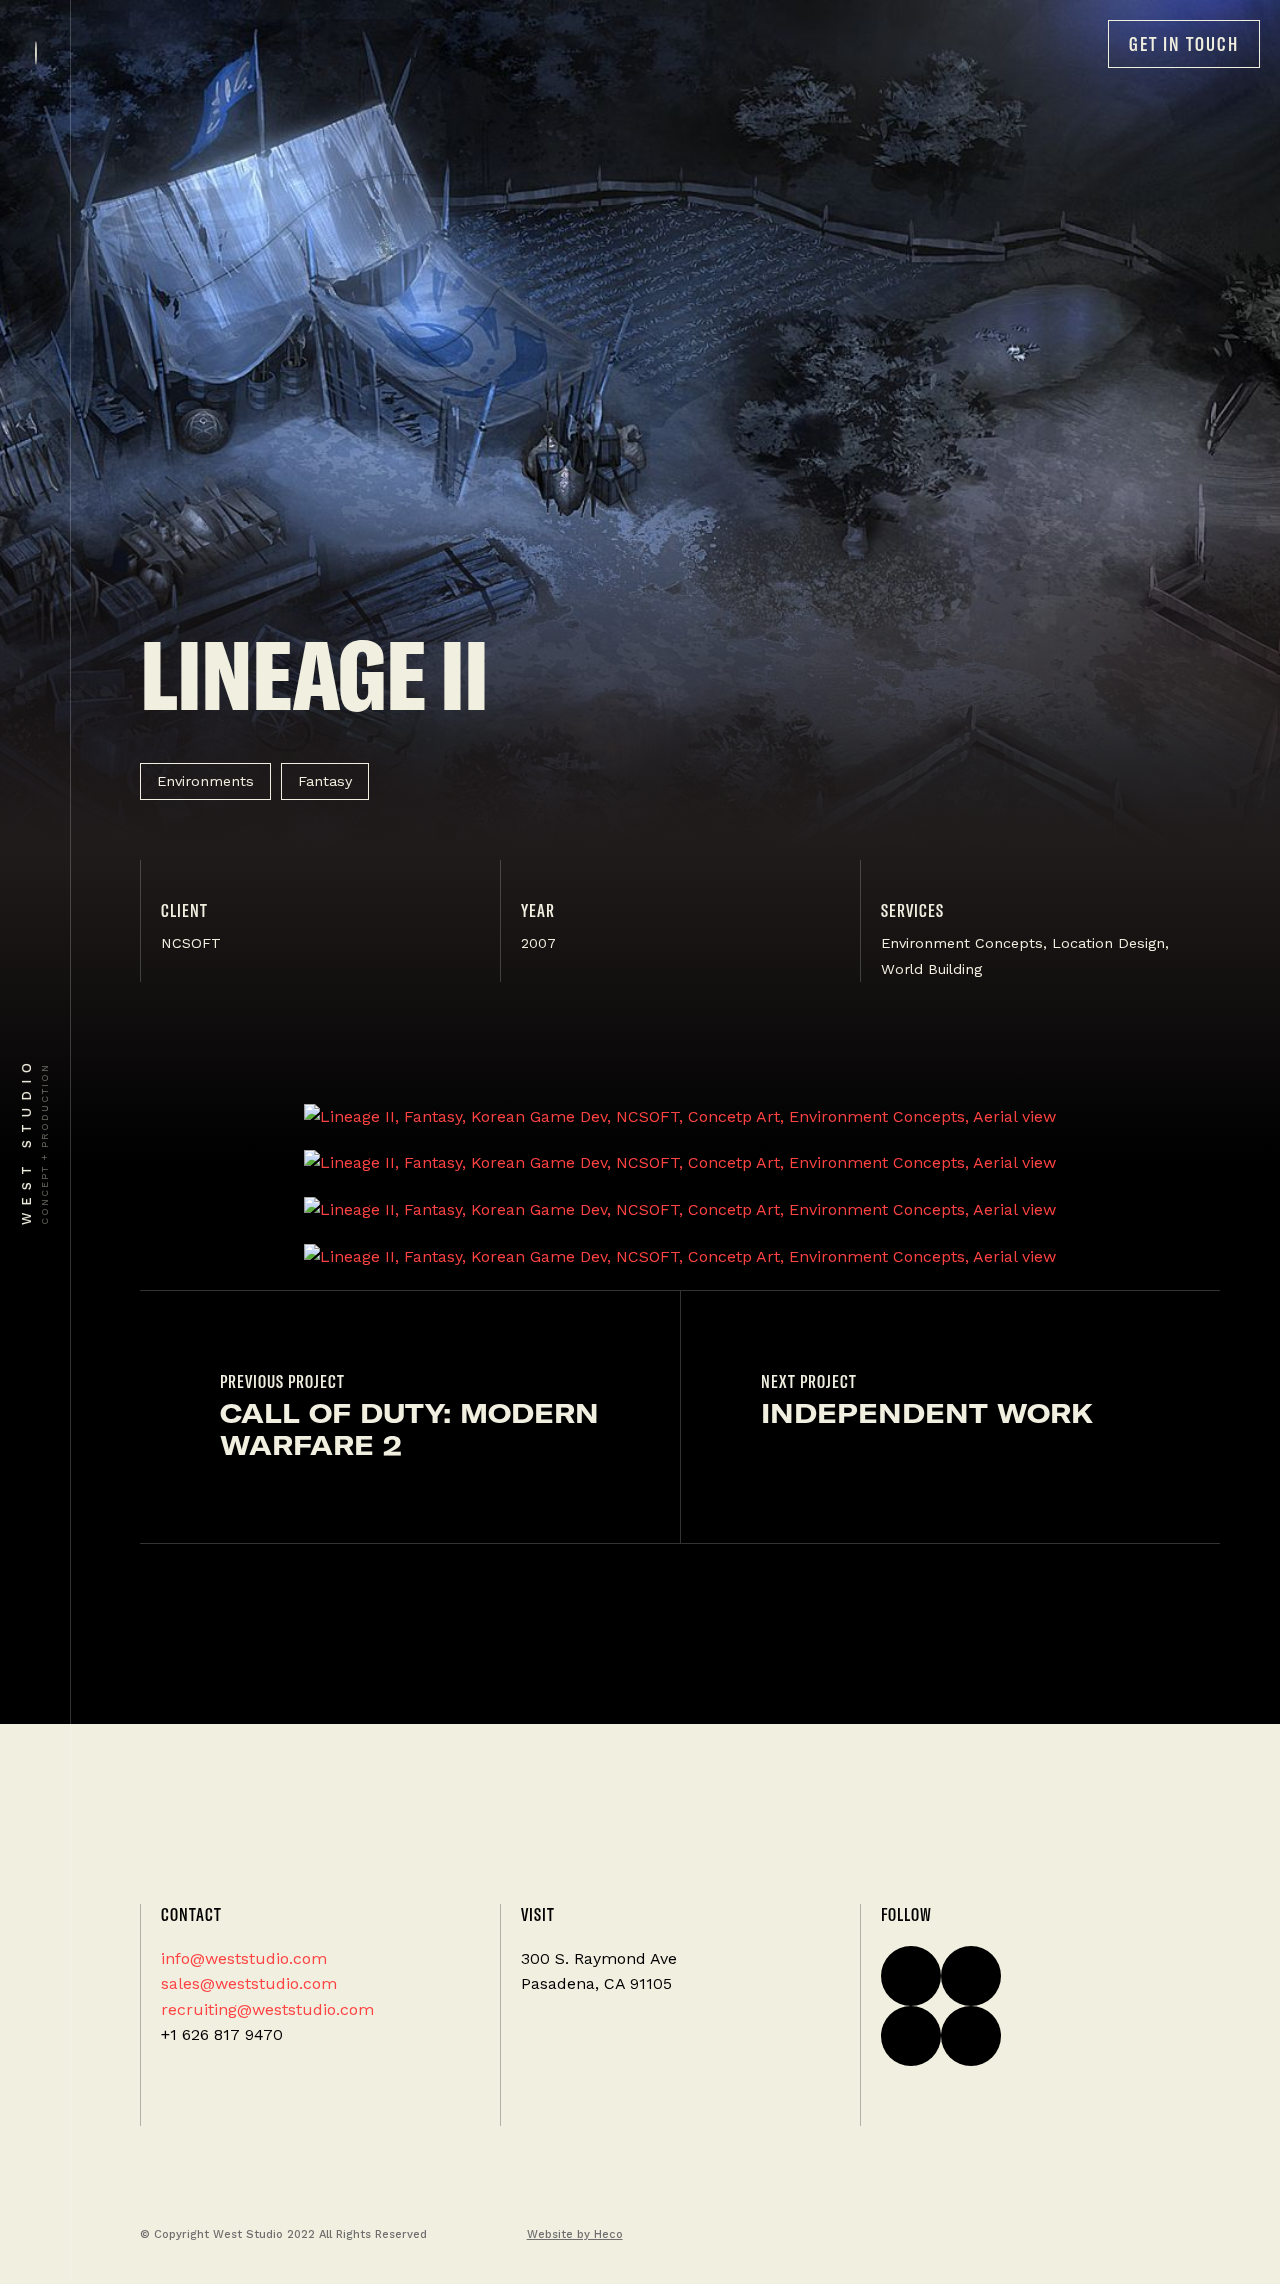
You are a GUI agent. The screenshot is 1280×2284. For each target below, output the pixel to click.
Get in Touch (1184, 44)
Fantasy (325, 781)
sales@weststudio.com (249, 1983)
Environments (205, 781)
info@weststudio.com (244, 1958)
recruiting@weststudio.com (267, 2009)
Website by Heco (575, 2234)
